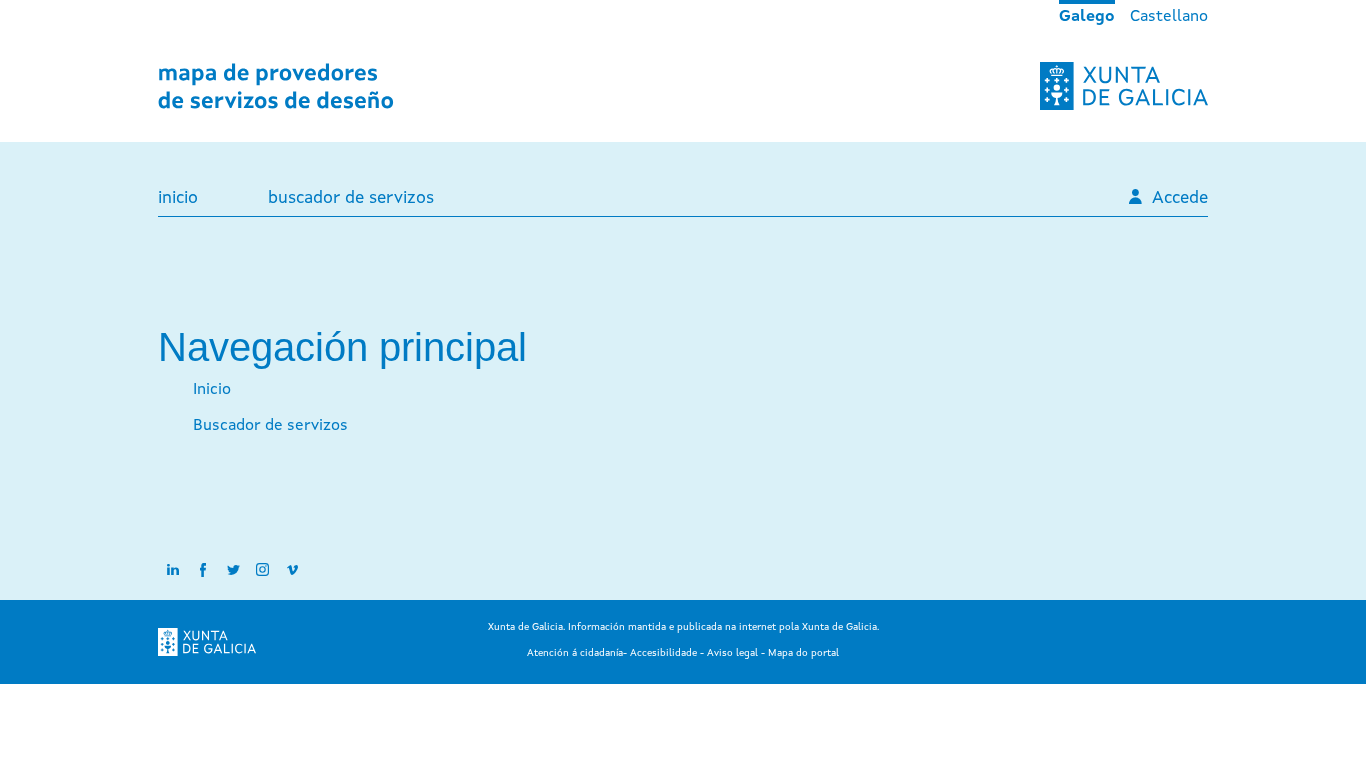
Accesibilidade (663, 653)
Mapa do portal (803, 653)
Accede (1180, 198)
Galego (1087, 17)
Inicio (178, 198)
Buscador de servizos (351, 198)
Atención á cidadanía (575, 653)
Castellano (1169, 17)
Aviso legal (732, 653)
